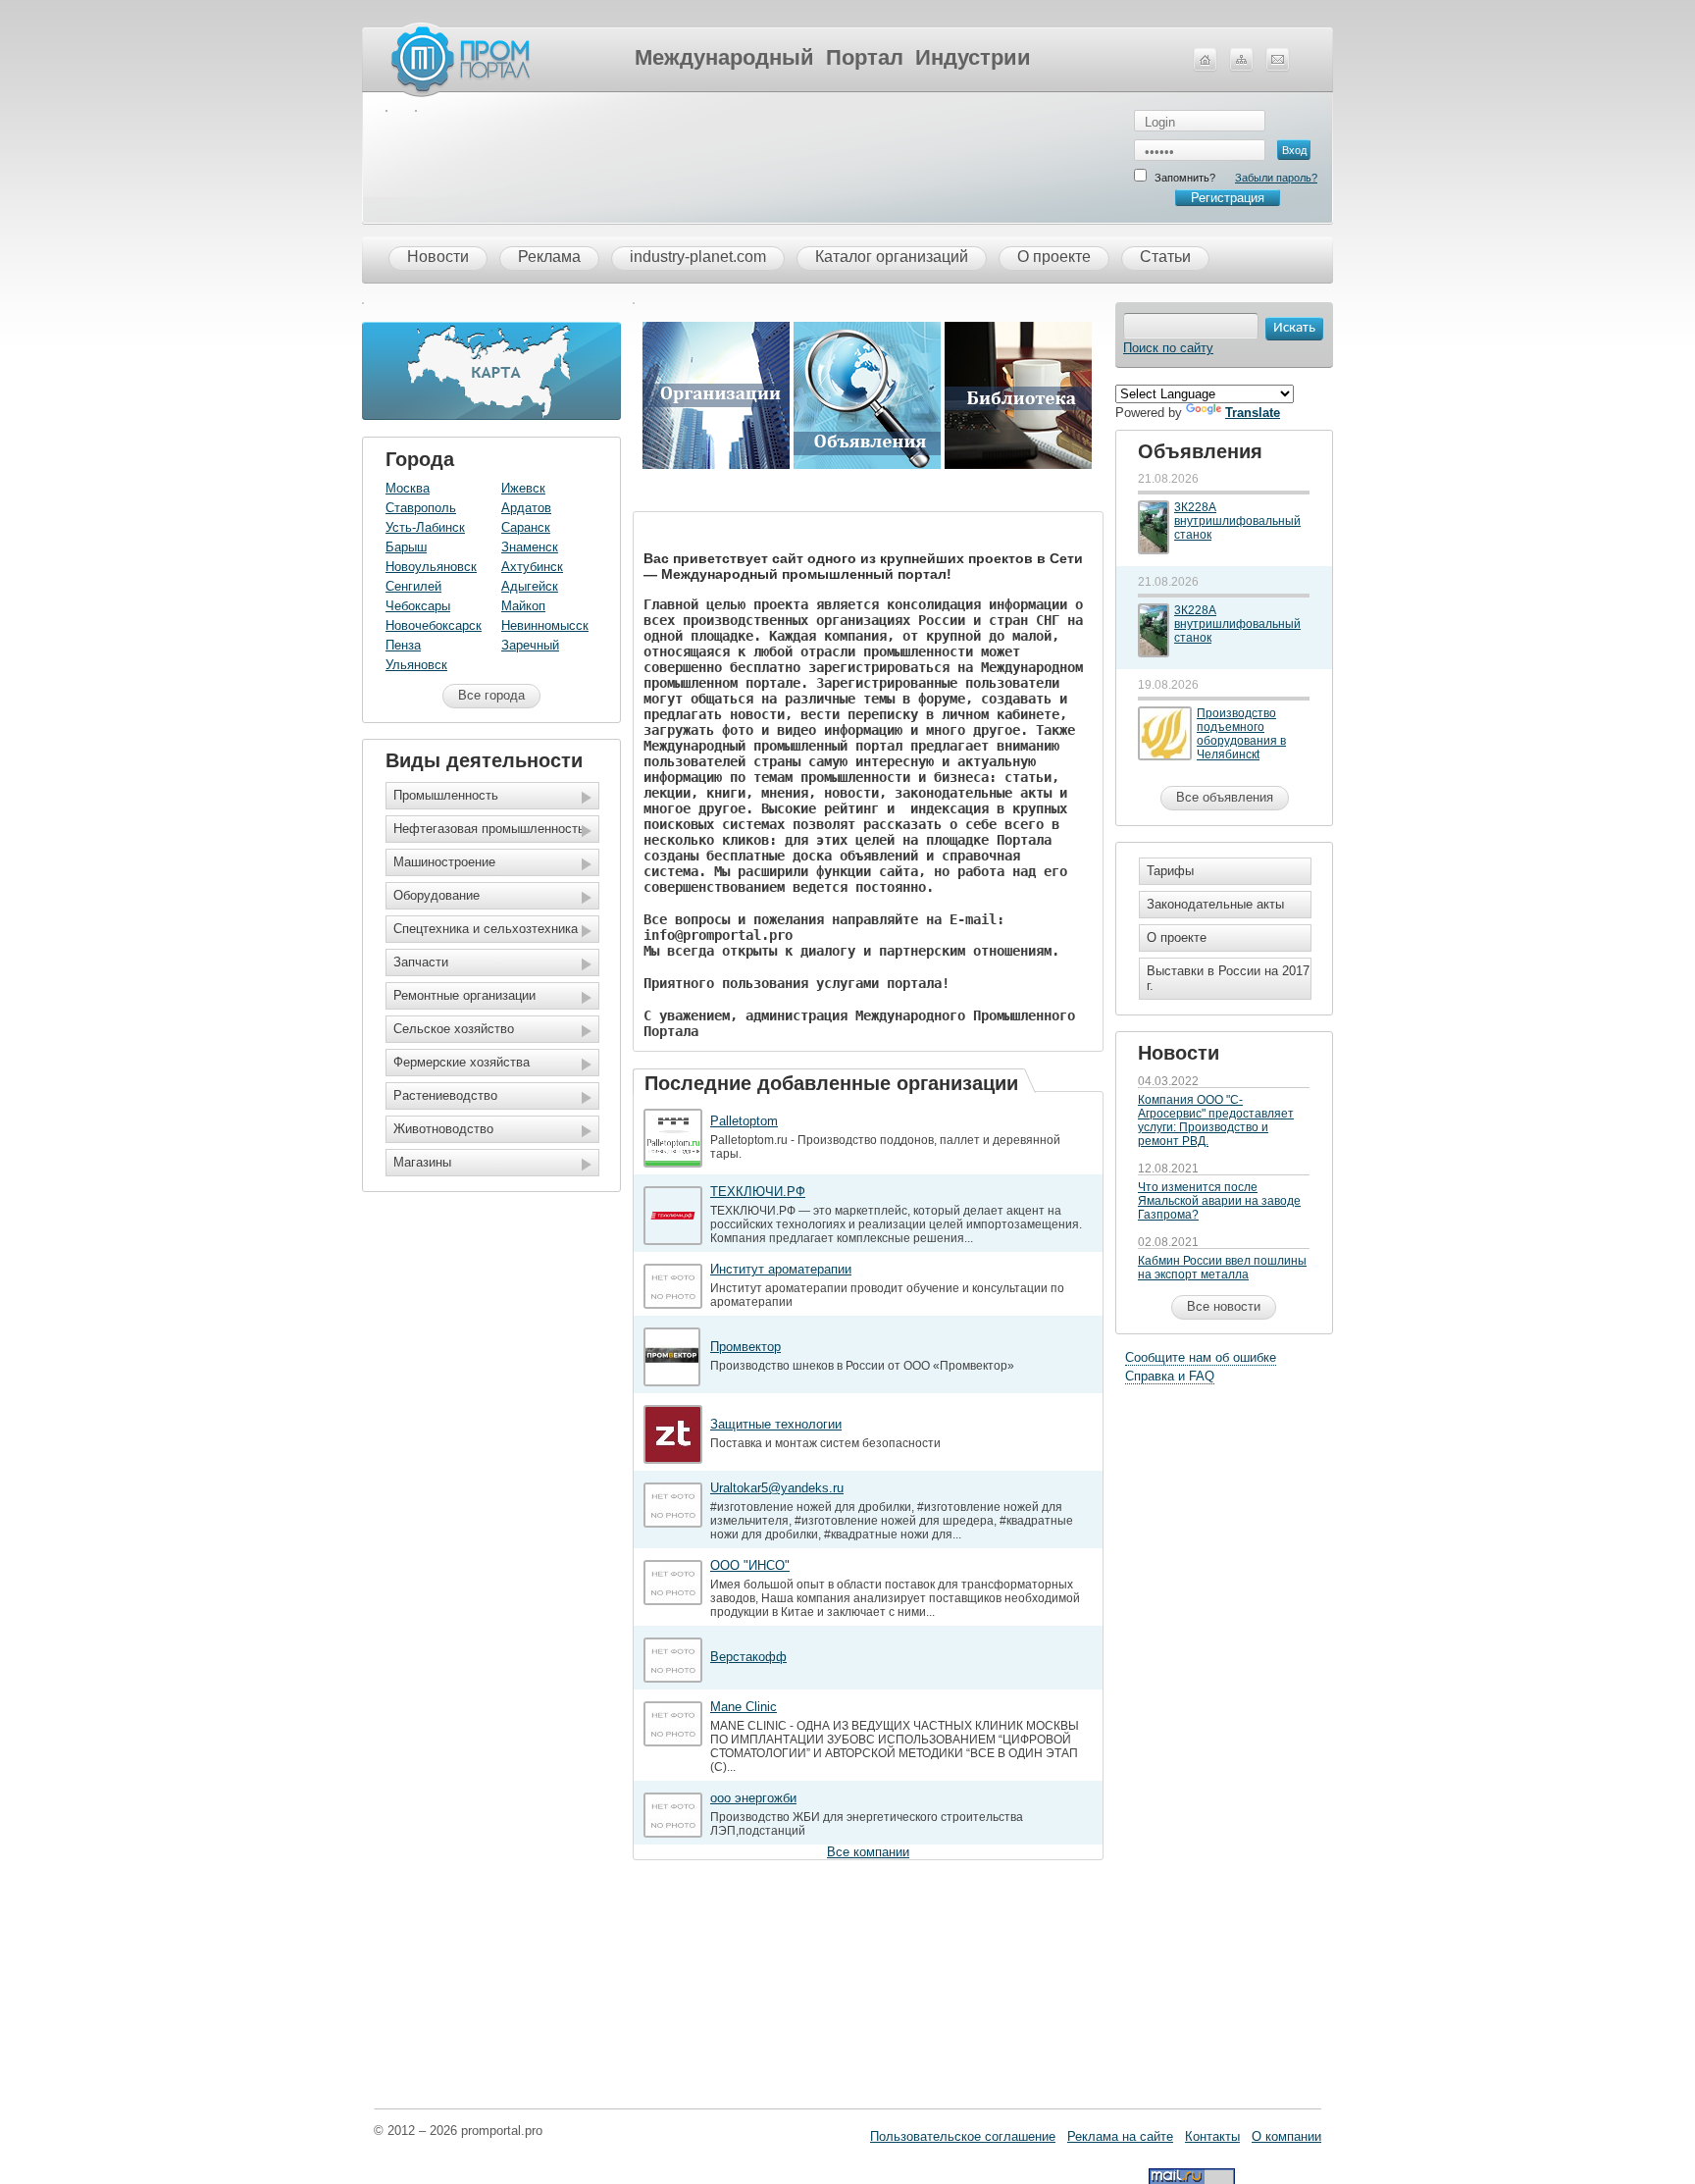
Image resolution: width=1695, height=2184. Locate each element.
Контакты (1212, 2136)
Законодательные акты (1215, 904)
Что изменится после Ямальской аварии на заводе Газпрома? (1219, 1201)
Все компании (868, 1852)
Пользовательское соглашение (963, 2136)
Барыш (406, 547)
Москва (408, 488)
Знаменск (530, 547)
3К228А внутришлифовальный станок (1237, 521)
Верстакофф (748, 1657)
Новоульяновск (431, 567)
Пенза (403, 645)
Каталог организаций (892, 257)
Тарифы (1170, 871)
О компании (1286, 2136)
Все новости (1224, 1306)
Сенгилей (413, 586)
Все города (491, 695)
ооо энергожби (753, 1798)
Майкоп (523, 606)
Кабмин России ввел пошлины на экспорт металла (1222, 1268)
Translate (1253, 413)
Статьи (1165, 257)
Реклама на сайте (1120, 2136)
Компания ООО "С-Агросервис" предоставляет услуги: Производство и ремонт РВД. (1216, 1120)
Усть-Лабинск (425, 527)
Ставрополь (421, 508)
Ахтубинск (532, 567)
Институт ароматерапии (781, 1269)
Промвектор (745, 1347)
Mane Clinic (744, 1707)
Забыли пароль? (1276, 178)
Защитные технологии (776, 1424)
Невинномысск (545, 625)
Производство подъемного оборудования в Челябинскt (1241, 734)
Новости (438, 257)
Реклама (549, 257)
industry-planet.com (698, 257)
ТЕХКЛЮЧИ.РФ (758, 1192)
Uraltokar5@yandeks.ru (777, 1488)
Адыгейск (530, 586)
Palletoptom (744, 1121)
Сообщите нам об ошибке (1201, 1357)
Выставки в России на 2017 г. (1228, 978)
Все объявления (1225, 797)
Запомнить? (1185, 178)
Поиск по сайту (1168, 348)
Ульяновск (416, 665)
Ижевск (523, 488)
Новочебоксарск (434, 625)
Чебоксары (418, 606)
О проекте (1054, 257)
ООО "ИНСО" (750, 1565)
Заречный (530, 645)
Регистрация (1228, 198)
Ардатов (526, 508)
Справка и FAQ (1170, 1376)
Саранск (526, 527)
